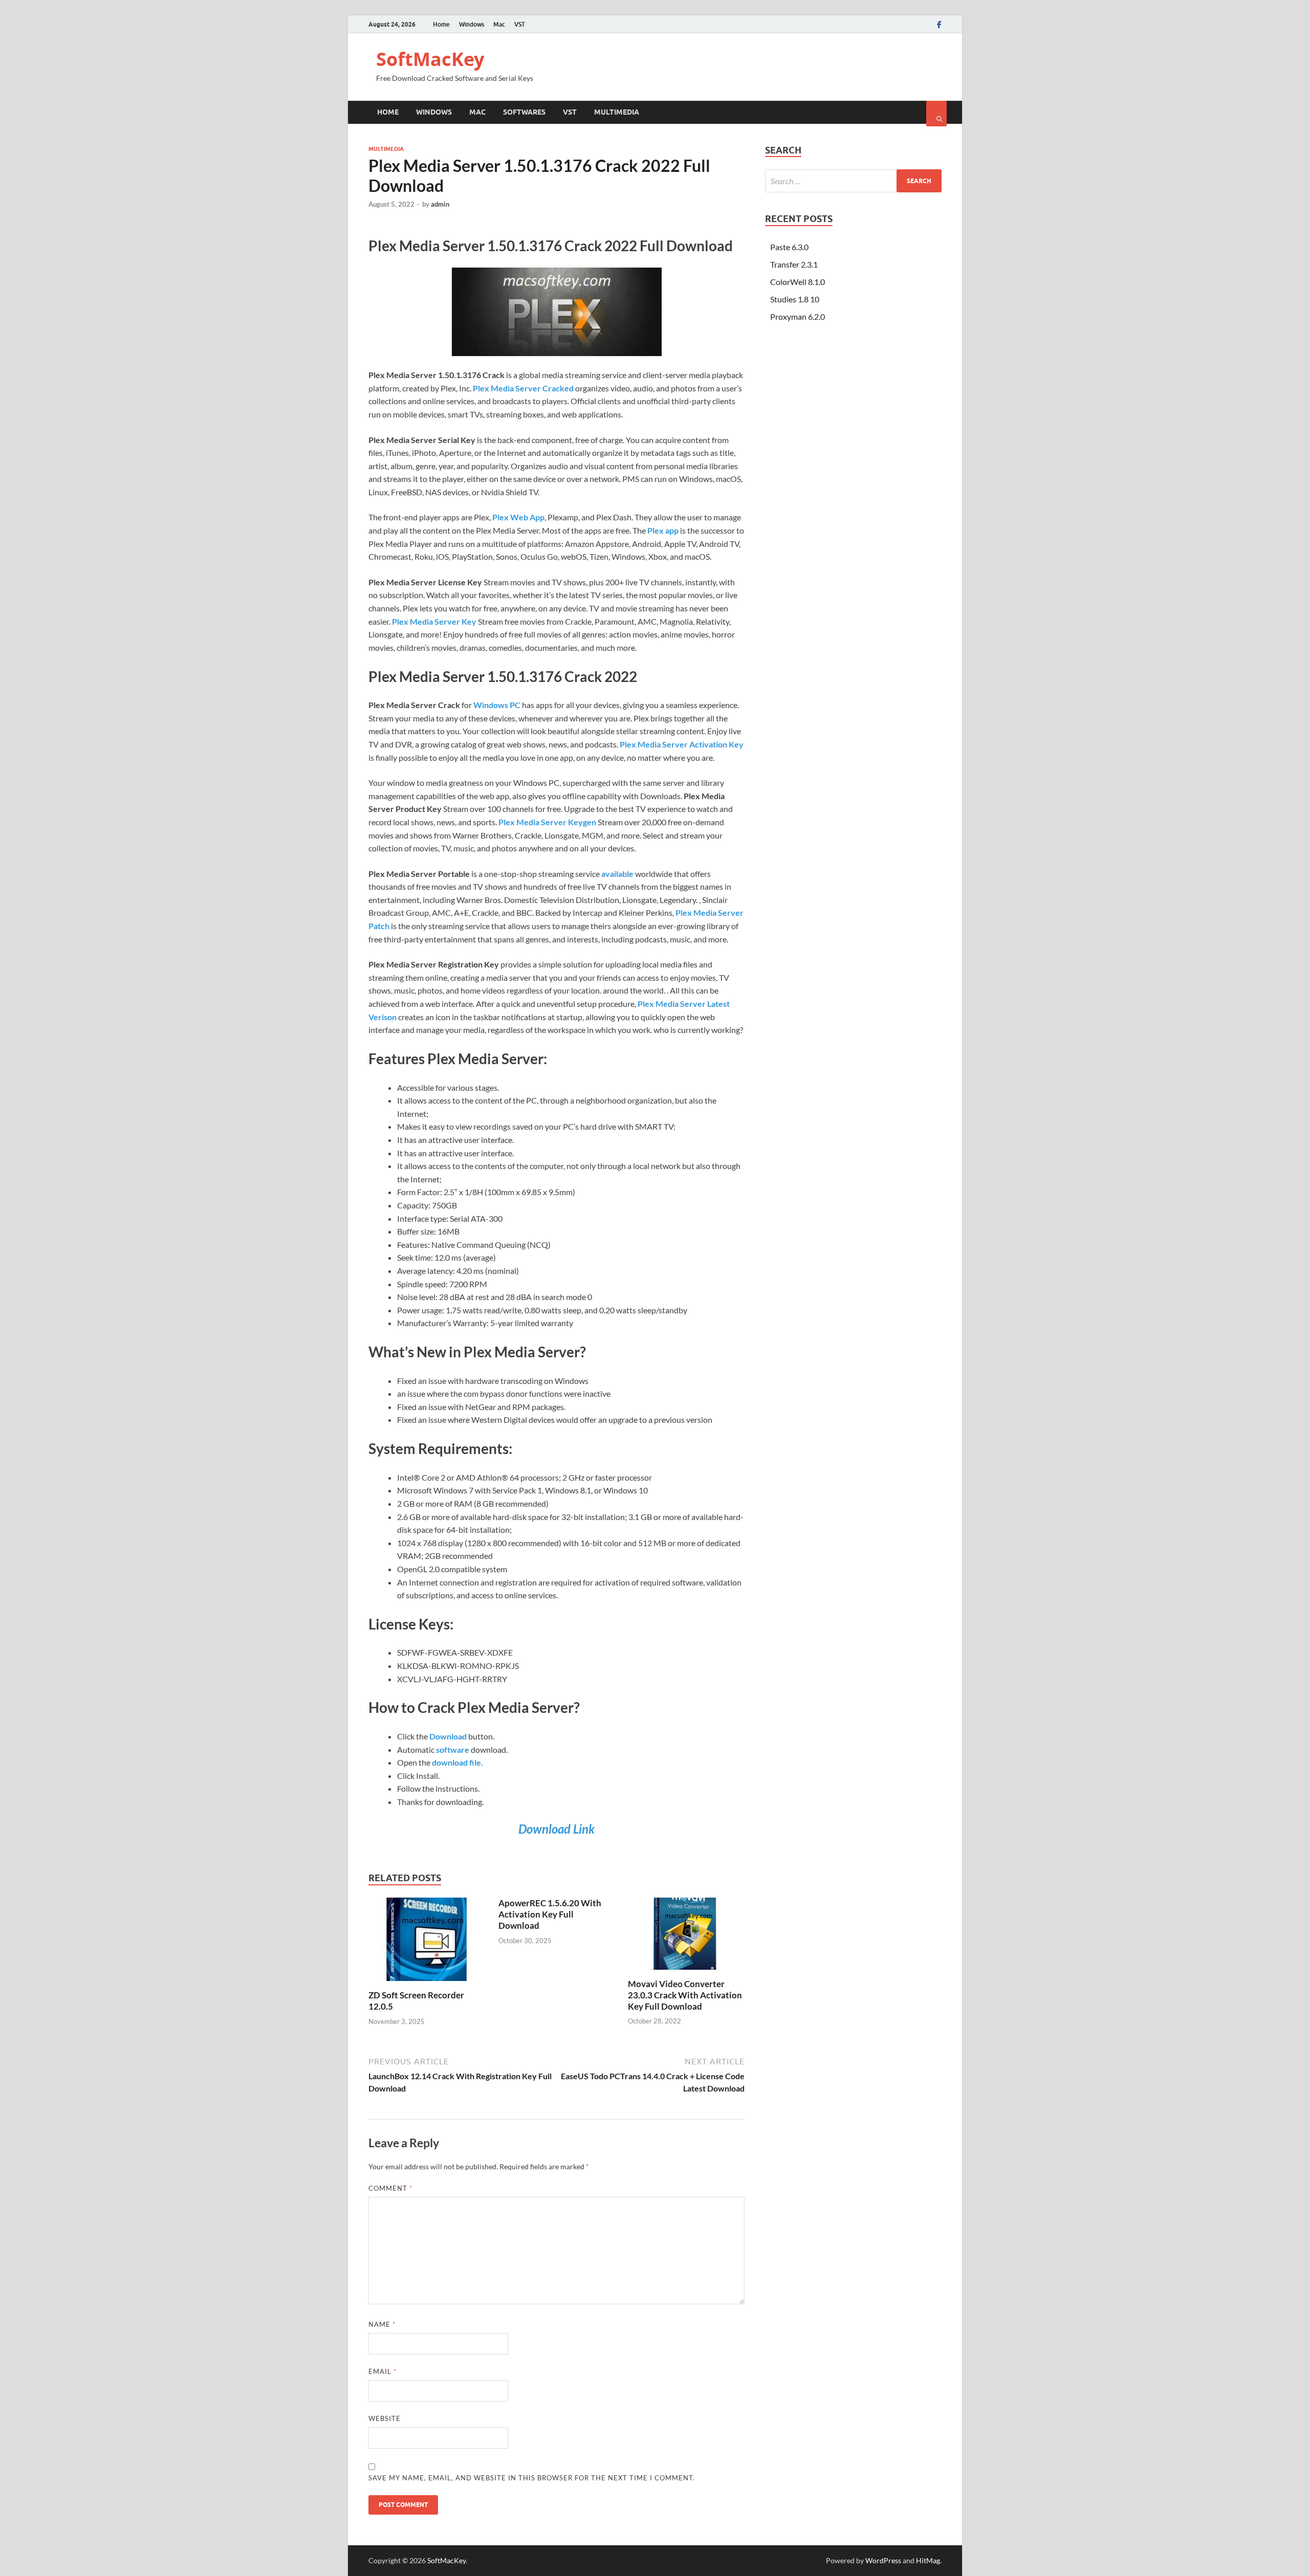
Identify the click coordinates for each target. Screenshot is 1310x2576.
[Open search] (936, 114)
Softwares (524, 112)
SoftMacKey (430, 59)
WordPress (883, 2560)
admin (440, 204)
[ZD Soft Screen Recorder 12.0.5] (427, 1983)
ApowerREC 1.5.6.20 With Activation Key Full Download (550, 1914)
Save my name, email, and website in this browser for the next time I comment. (532, 2478)
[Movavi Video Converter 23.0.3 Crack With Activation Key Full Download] (686, 1972)
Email (383, 2371)
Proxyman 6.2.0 (798, 316)
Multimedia (617, 112)
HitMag (928, 2560)
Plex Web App (518, 517)
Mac (499, 24)
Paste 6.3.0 (789, 247)
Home (441, 24)
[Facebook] (939, 25)
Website (385, 2418)
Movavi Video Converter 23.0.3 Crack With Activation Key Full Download (685, 1995)
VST (520, 24)
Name (382, 2324)
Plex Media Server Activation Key (682, 744)
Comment (390, 2188)
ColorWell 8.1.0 (798, 282)
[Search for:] (853, 181)
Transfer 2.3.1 (794, 264)
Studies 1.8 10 (795, 299)
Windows (472, 24)
